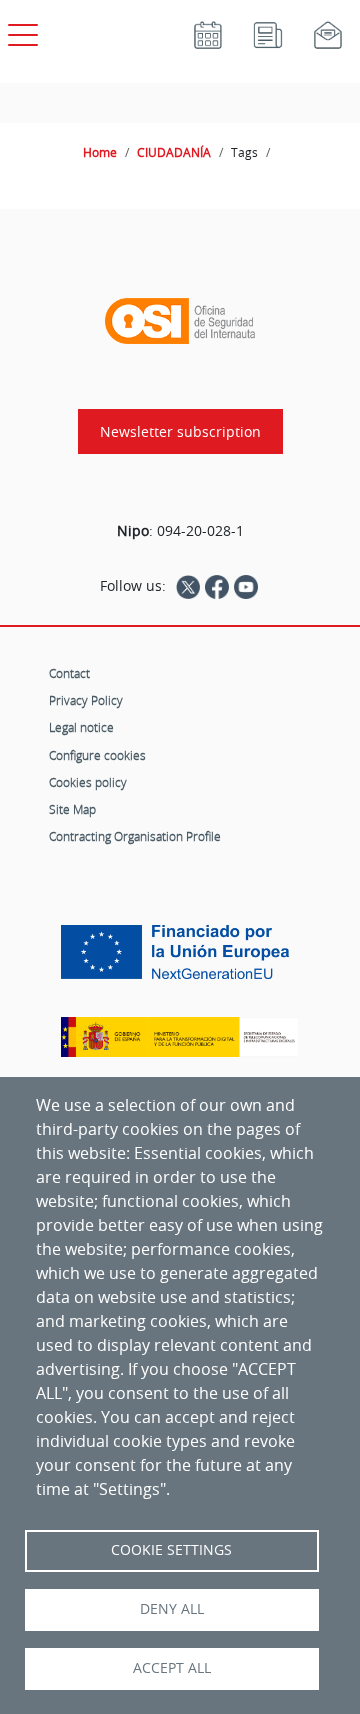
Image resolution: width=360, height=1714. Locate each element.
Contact (69, 673)
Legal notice (81, 727)
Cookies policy (88, 782)
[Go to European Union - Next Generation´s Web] (180, 959)
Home (100, 152)
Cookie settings (171, 1550)
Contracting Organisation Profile (135, 836)
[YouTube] (246, 586)
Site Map (72, 809)
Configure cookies (97, 755)
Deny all (172, 1609)
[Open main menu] (20, 31)
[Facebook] (217, 586)
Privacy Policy (86, 700)
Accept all (172, 1668)
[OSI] (180, 321)
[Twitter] (188, 586)
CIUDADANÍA (174, 152)
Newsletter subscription (180, 431)
